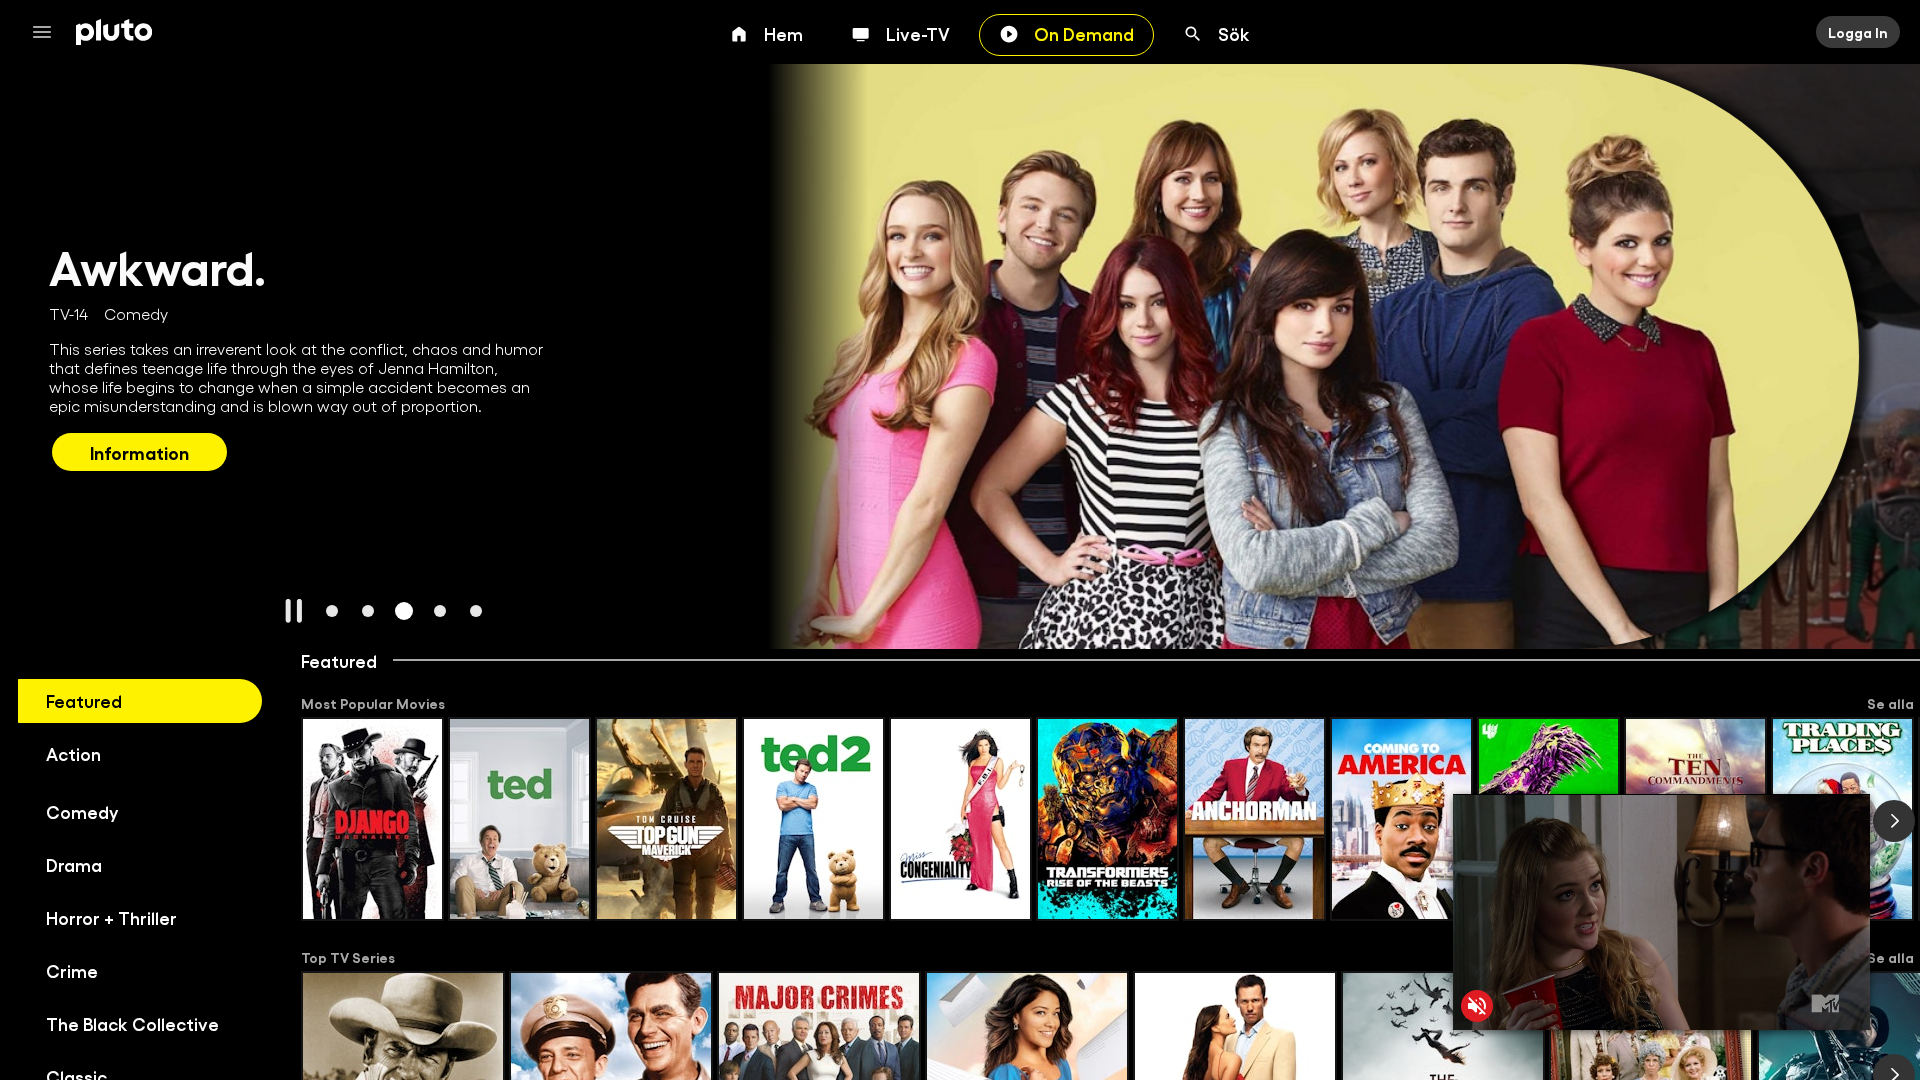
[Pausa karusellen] (294, 611)
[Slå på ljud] (1477, 1006)
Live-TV (918, 33)
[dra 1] (332, 611)
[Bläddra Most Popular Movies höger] (1894, 821)
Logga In (1858, 32)
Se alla (1890, 703)
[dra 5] (476, 611)
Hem (783, 33)
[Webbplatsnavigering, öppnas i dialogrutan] (48, 32)
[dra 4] (440, 611)
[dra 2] (368, 611)
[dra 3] (404, 611)
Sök (1234, 33)
